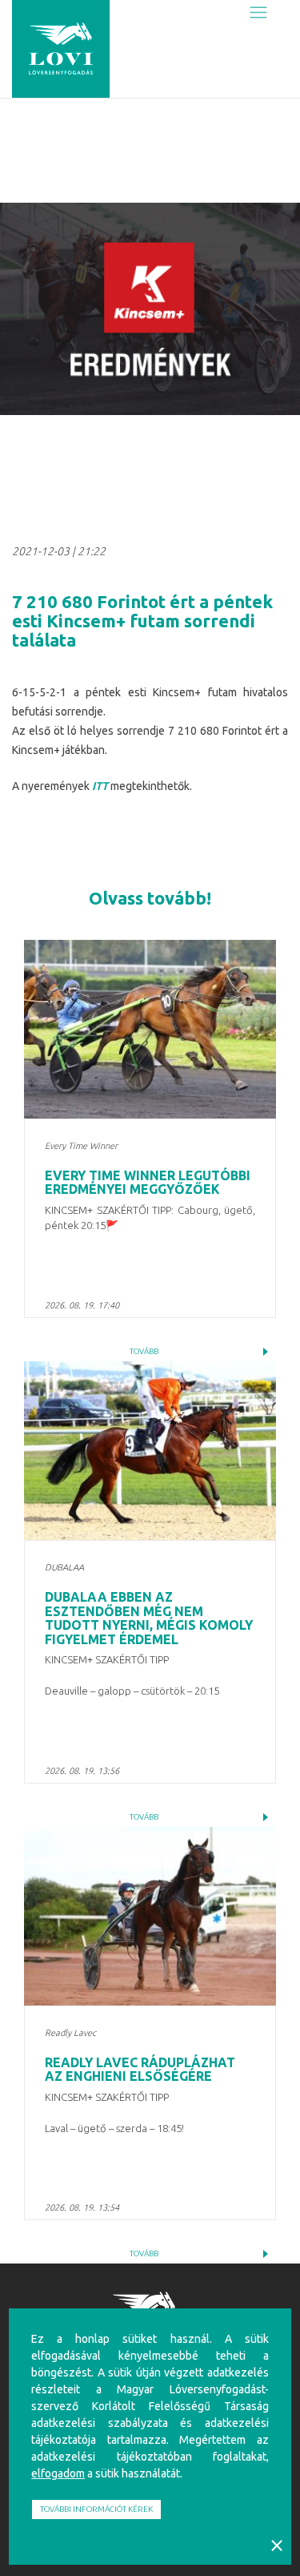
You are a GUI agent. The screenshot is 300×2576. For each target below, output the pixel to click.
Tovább (144, 1351)
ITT (100, 786)
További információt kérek (96, 2509)
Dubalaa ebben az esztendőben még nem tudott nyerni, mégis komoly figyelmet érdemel (149, 1618)
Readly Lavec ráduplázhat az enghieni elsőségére (140, 2070)
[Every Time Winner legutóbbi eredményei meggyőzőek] (150, 1030)
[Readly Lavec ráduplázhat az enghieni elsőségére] (150, 1917)
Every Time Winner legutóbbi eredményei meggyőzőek (148, 1183)
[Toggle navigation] (258, 13)
